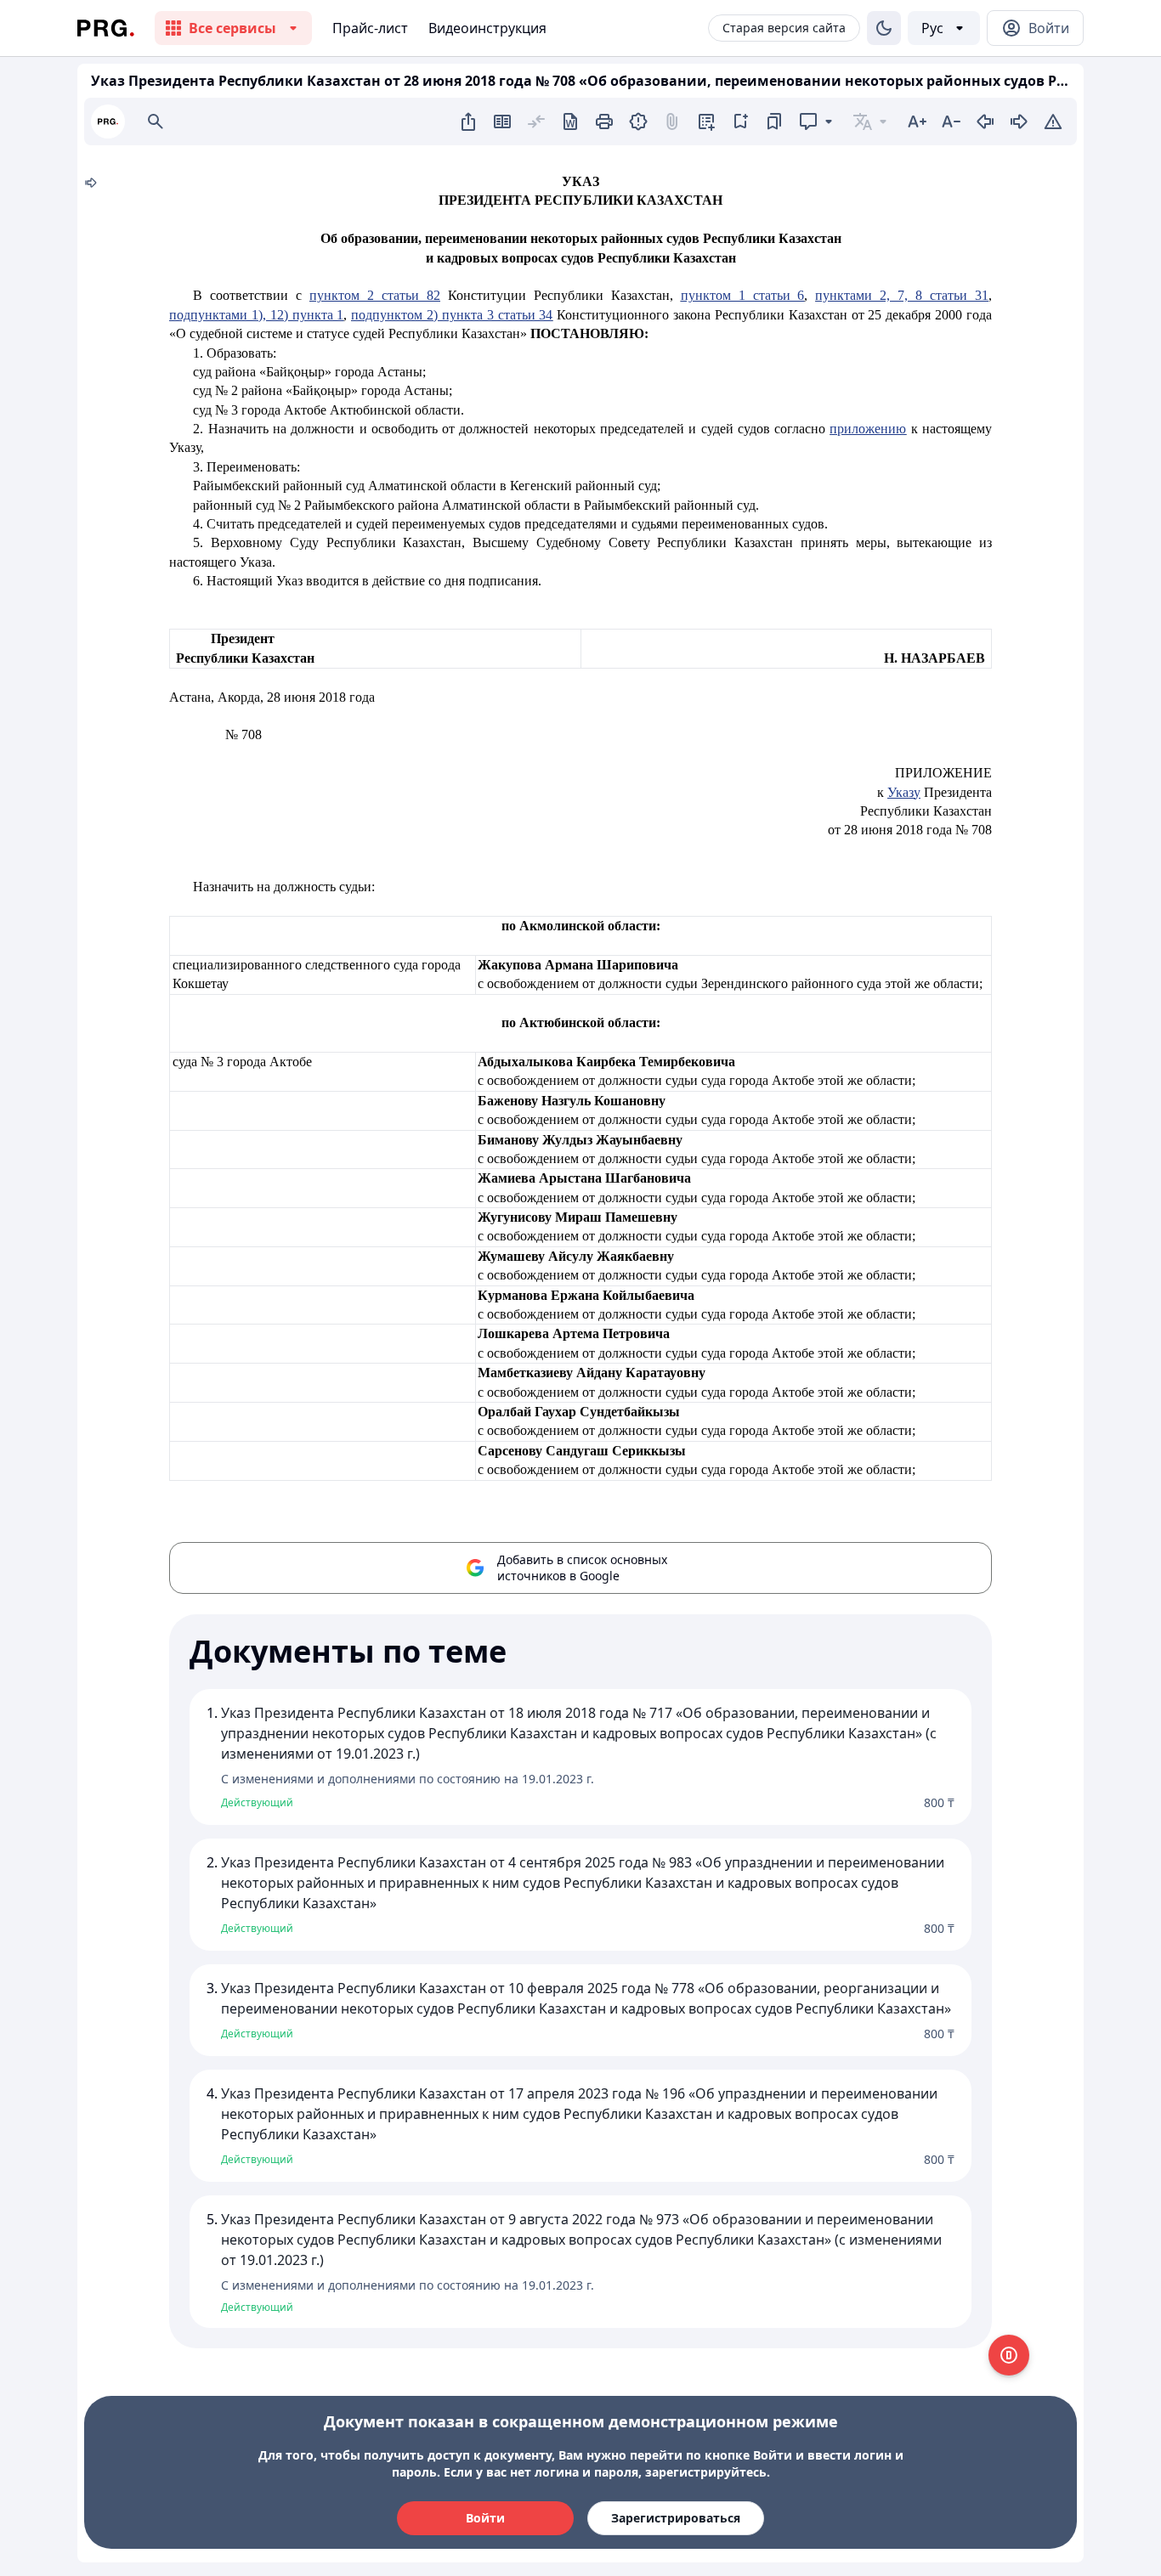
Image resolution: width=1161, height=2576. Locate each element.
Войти (485, 2518)
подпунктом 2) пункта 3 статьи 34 (452, 315)
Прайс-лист (370, 28)
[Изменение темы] (884, 28)
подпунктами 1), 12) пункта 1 (256, 315)
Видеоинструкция (487, 28)
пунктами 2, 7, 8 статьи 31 (902, 295)
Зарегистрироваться (676, 2518)
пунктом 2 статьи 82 (375, 295)
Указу (904, 792)
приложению (868, 429)
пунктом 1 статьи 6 (743, 295)
